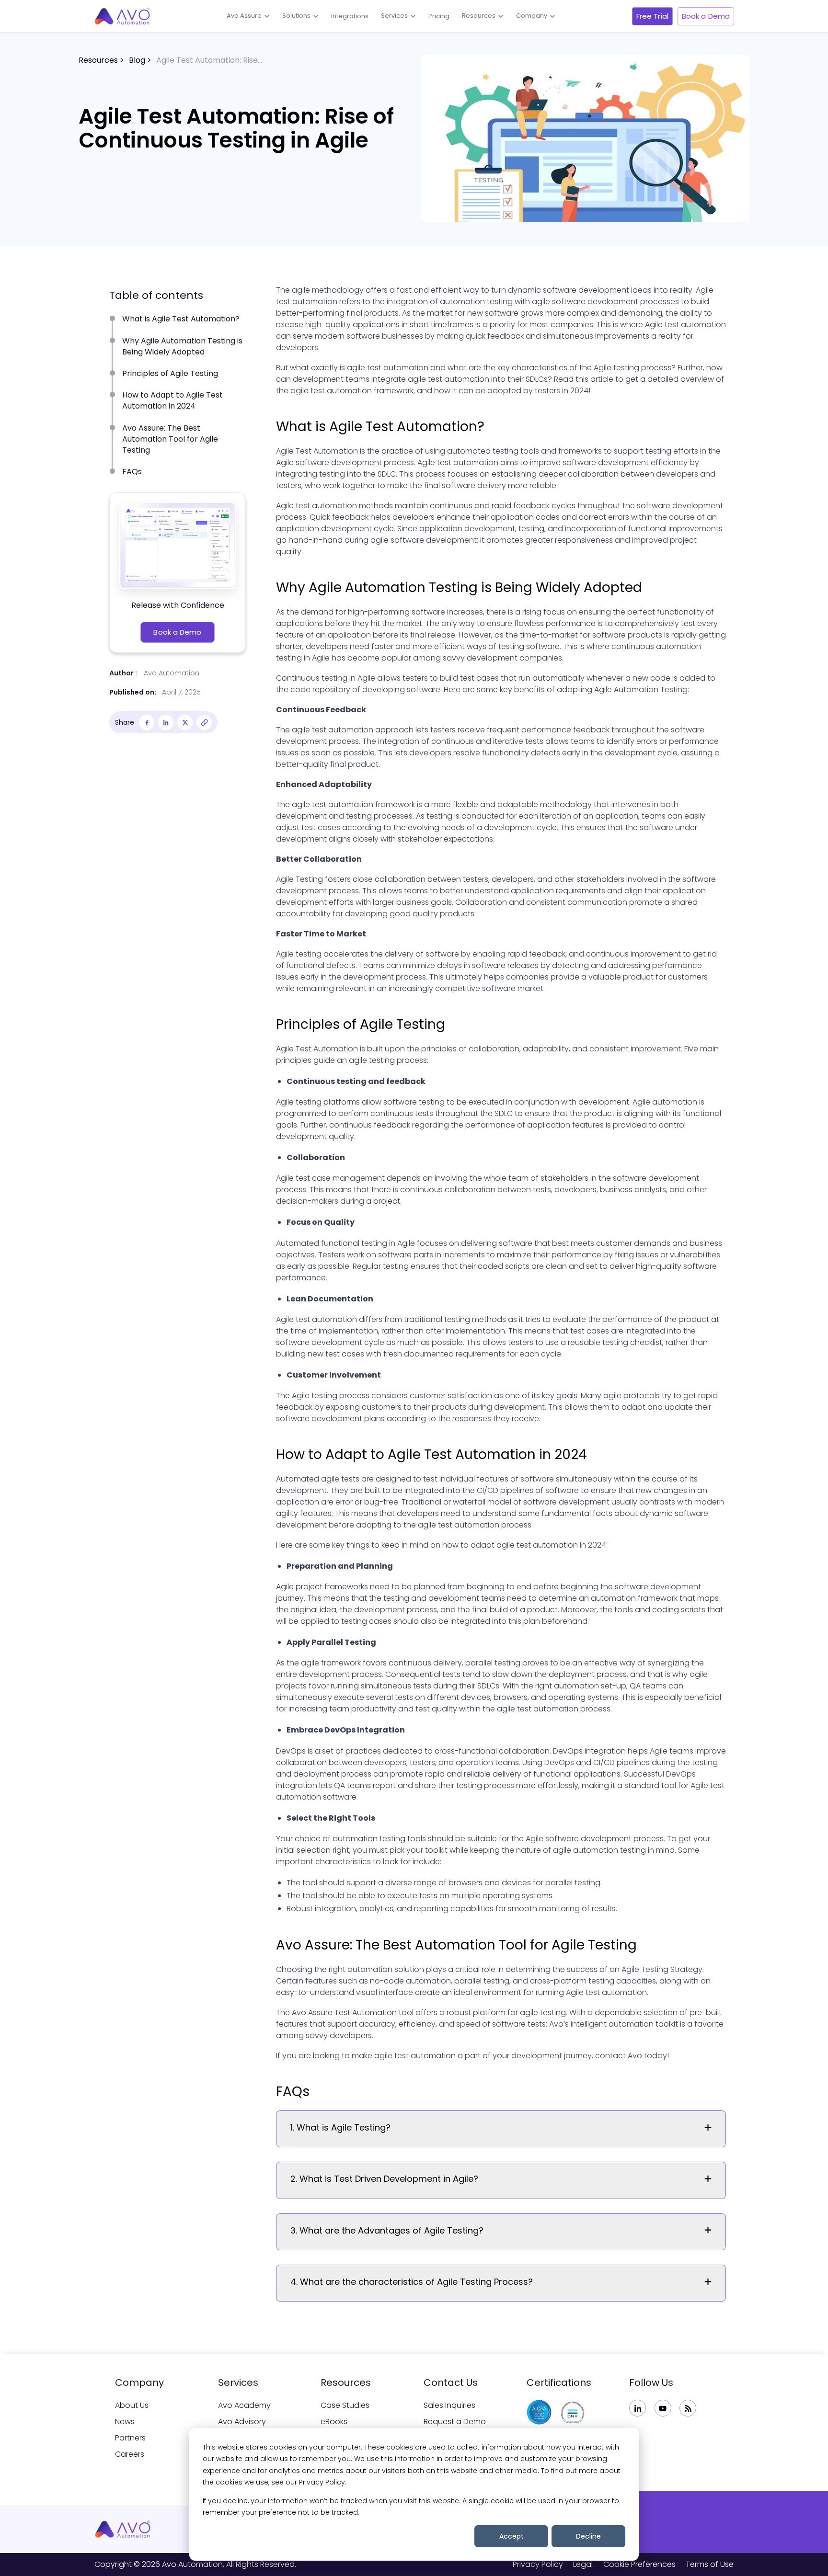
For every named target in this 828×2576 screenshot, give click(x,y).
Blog (137, 60)
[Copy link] (204, 722)
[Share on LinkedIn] (166, 722)
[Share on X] (185, 722)
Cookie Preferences (639, 2564)
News (125, 2422)
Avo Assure (244, 16)
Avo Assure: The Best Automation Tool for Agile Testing (170, 439)
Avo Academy (244, 2405)
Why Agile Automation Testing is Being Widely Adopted (182, 346)
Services (394, 16)
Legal (583, 2564)
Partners (130, 2438)
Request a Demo (455, 2422)
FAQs (132, 472)
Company (532, 16)
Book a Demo (706, 16)
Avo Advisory (242, 2422)
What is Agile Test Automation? (181, 319)
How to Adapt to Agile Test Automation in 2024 (172, 400)
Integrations (350, 16)
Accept (512, 2536)
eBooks (334, 2422)
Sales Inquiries (449, 2405)
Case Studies (345, 2405)
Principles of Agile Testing (170, 373)
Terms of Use (710, 2564)
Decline (588, 2536)
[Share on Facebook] (147, 722)
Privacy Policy (538, 2564)
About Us (132, 2405)
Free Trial (652, 16)
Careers (130, 2454)
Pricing (439, 16)
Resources (479, 16)
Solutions (296, 16)
